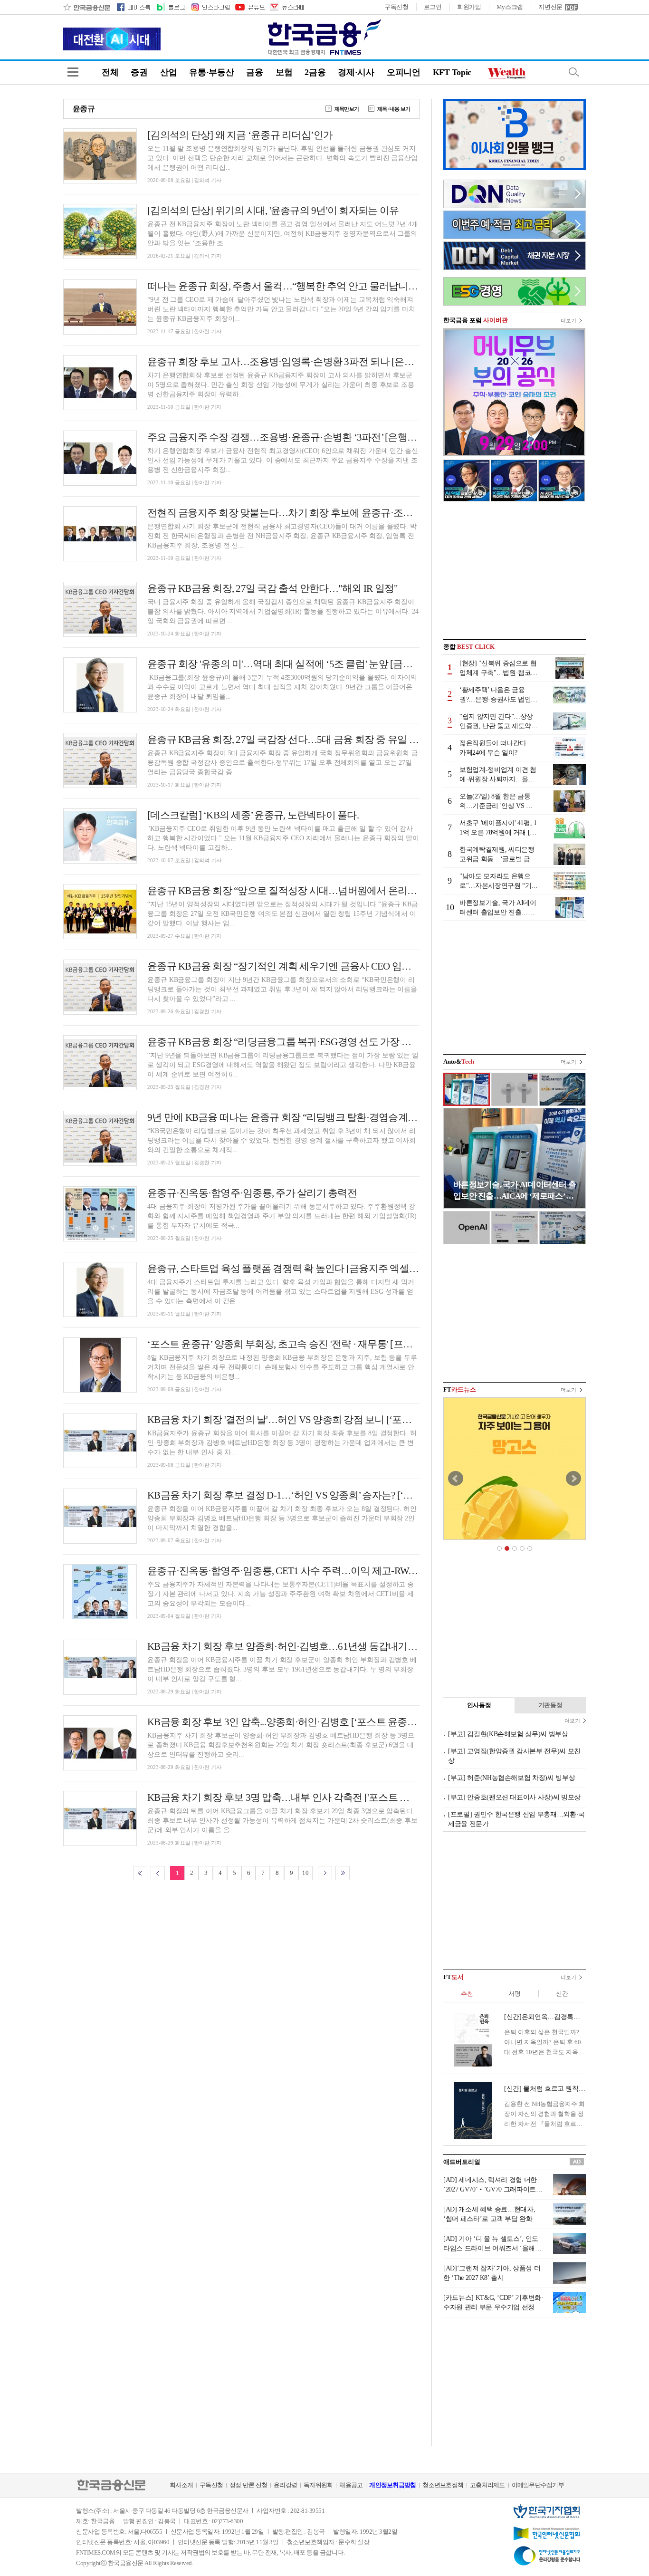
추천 (467, 1994)
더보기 (568, 320)
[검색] (574, 72)
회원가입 (469, 7)
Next (573, 1479)
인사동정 (479, 1705)
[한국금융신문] (87, 7)
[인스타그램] (210, 7)
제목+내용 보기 (394, 109)
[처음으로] (140, 1873)
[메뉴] (73, 72)
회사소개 (181, 2485)
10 (305, 1873)
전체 (110, 72)
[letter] (286, 7)
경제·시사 (356, 72)
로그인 (433, 7)
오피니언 (404, 72)
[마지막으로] (343, 1873)
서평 (514, 1994)
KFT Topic (452, 72)
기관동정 (550, 1705)
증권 (139, 72)
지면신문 (550, 7)
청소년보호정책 (443, 2485)
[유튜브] (249, 7)
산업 (168, 72)
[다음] (325, 1873)
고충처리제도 (487, 2485)
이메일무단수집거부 (538, 2485)
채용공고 (351, 2485)
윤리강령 (285, 2485)
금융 (254, 72)
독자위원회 (318, 2485)
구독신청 (396, 7)
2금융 (315, 72)
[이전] (158, 1873)
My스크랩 (510, 7)
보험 (284, 72)
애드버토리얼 (462, 2162)
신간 (562, 1994)
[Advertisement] (515, 570)
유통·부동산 (211, 72)
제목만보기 (347, 109)
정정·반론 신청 (248, 2485)
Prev (456, 1479)
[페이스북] (134, 7)
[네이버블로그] (170, 7)
